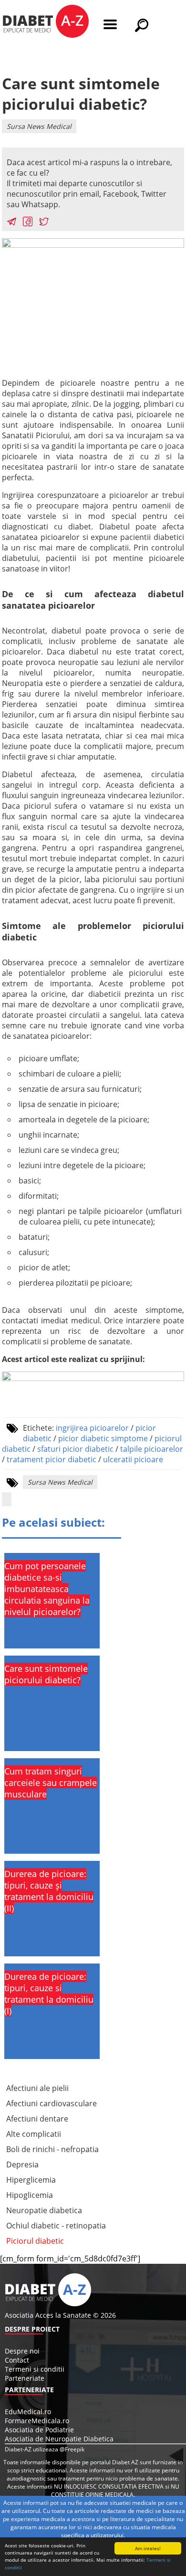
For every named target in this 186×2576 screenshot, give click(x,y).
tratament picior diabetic (52, 1459)
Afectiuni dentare (37, 2119)
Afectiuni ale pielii (37, 2088)
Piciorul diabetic (35, 2241)
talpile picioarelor (152, 1449)
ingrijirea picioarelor (92, 1428)
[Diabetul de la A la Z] (46, 22)
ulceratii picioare (133, 1459)
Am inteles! (148, 2548)
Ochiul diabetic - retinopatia (56, 2226)
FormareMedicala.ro (37, 2421)
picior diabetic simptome (103, 1438)
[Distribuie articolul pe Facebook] (28, 223)
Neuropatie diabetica (44, 2210)
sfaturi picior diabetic (75, 1449)
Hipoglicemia (30, 2195)
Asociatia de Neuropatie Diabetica (59, 2439)
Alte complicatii (34, 2134)
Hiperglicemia (31, 2180)
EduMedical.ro (28, 2412)
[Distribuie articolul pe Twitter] (44, 223)
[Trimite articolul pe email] (11, 223)
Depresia (22, 2164)
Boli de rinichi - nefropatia (52, 2149)
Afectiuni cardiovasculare (52, 2103)
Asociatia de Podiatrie (39, 2430)
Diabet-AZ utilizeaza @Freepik (45, 2449)
